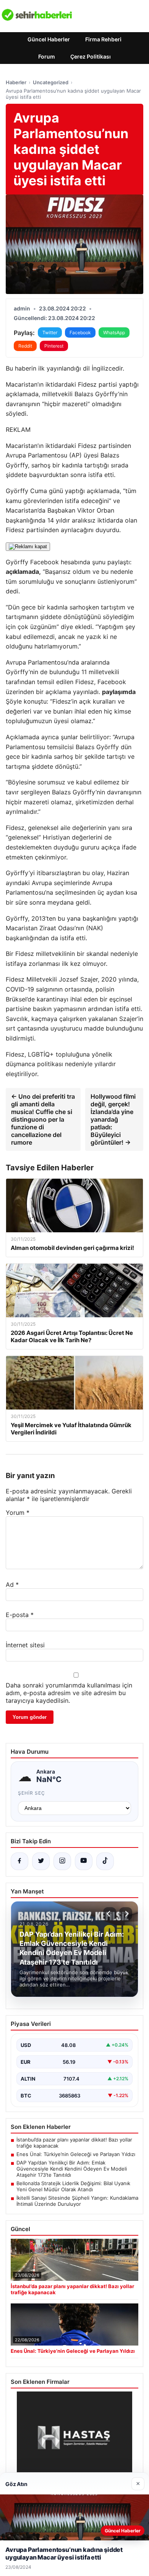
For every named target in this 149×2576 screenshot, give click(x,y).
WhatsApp (114, 332)
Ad (12, 1584)
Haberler (16, 82)
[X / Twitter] (41, 1861)
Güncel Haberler (49, 39)
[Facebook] (19, 1861)
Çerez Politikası (91, 56)
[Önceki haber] (110, 1914)
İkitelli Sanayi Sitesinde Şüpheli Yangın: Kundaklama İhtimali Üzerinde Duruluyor (77, 2201)
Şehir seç (32, 1793)
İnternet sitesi (25, 1645)
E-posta (20, 1615)
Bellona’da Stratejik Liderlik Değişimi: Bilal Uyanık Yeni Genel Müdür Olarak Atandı (73, 2186)
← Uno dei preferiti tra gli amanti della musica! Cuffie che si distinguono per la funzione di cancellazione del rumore (43, 1119)
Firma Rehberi (103, 39)
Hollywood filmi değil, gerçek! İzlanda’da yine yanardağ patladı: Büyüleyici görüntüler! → (113, 1119)
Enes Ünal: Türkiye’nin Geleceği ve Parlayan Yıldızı (76, 2154)
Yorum (18, 1513)
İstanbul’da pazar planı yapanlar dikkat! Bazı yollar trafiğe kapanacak (74, 2143)
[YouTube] (84, 1861)
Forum (47, 56)
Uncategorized (51, 82)
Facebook (80, 332)
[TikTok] (105, 1861)
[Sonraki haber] (126, 1914)
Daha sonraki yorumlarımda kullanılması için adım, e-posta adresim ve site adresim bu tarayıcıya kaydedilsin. (69, 1693)
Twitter (50, 332)
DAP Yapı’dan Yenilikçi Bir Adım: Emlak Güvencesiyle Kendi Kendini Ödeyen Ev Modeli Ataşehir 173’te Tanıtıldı (72, 2169)
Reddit (25, 346)
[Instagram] (62, 1861)
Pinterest (54, 346)
